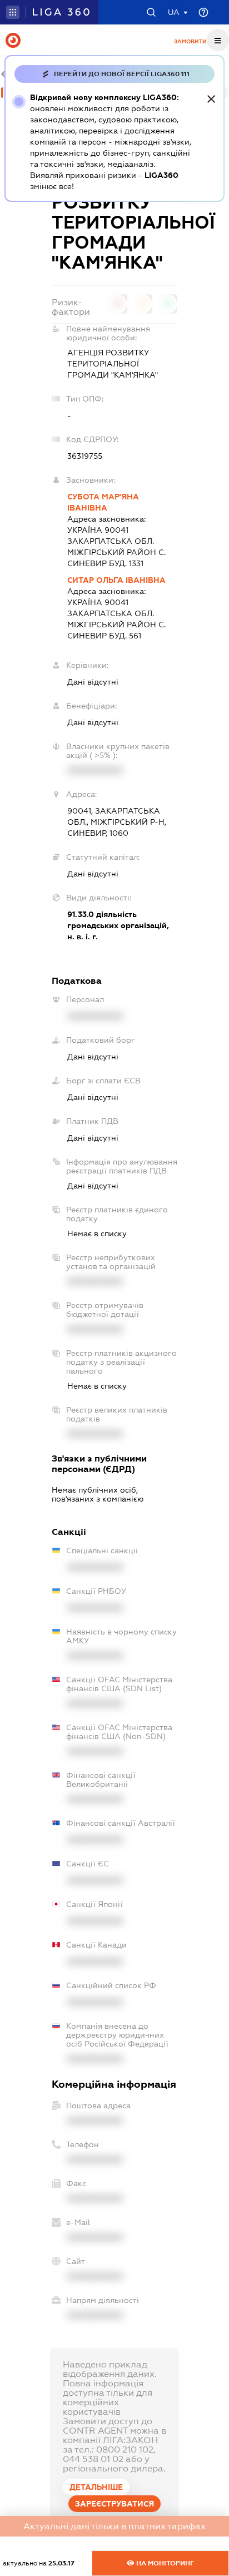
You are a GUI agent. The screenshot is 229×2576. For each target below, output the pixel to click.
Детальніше (96, 2487)
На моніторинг (164, 2563)
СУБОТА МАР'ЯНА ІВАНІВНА (103, 502)
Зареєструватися (114, 2504)
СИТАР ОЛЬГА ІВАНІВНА (116, 580)
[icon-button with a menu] (218, 40)
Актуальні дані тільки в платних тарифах (114, 2526)
